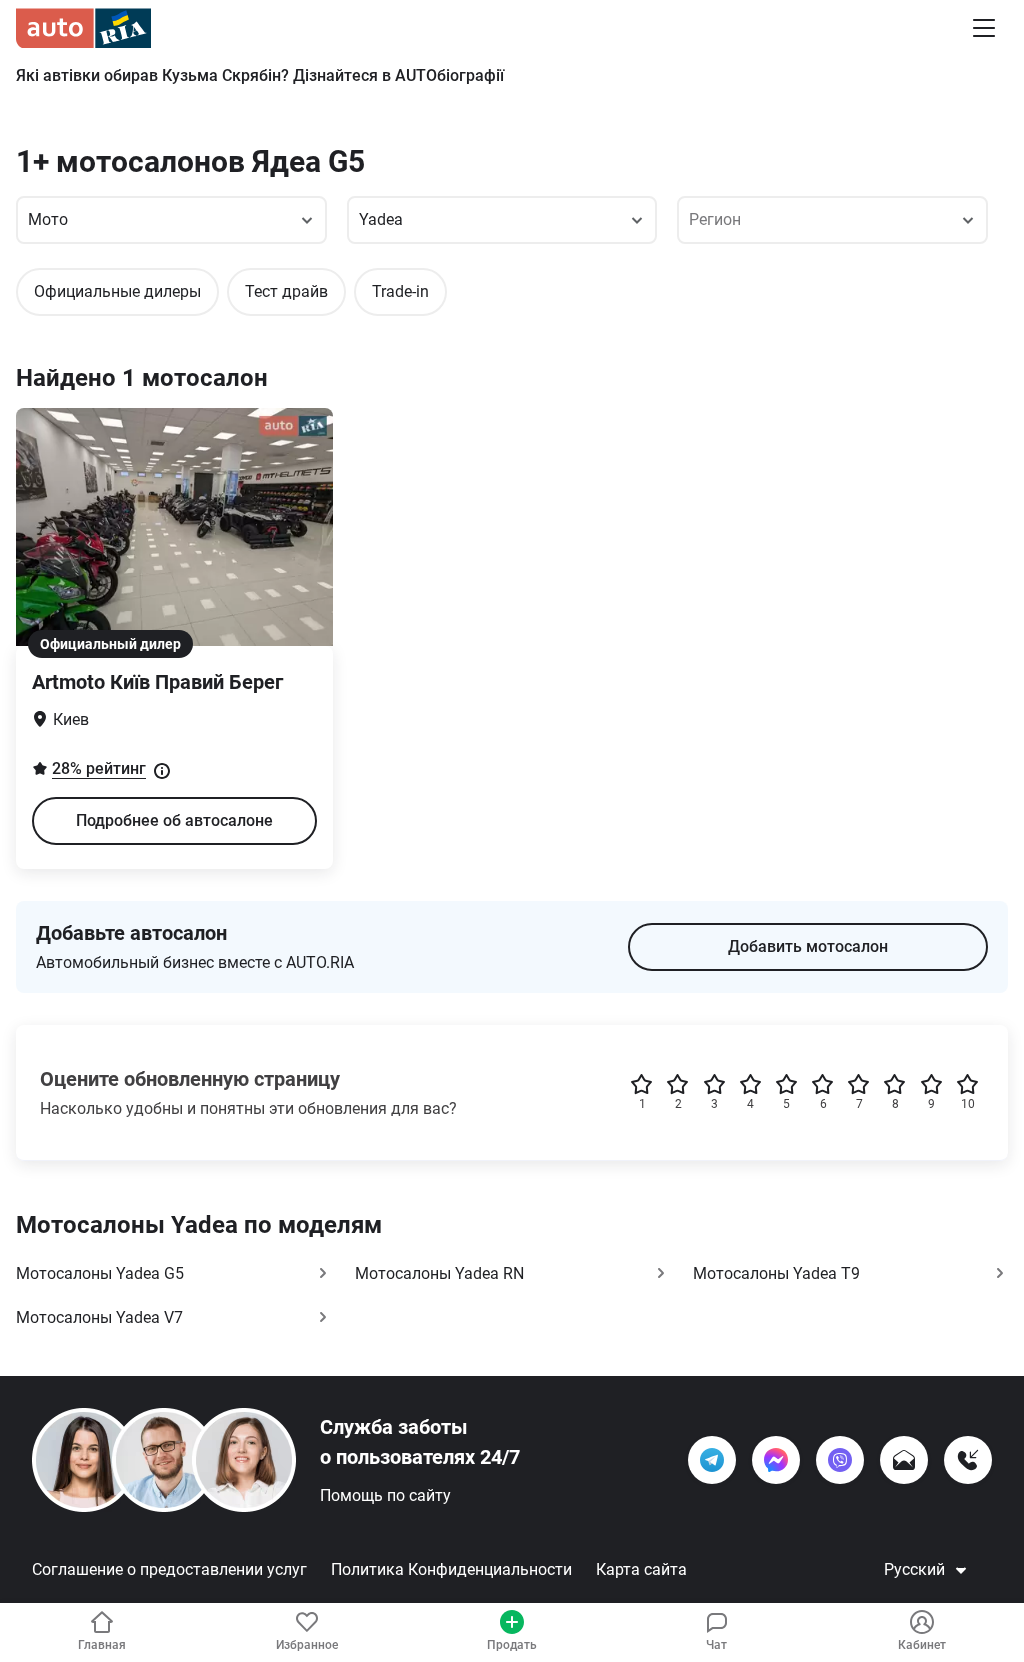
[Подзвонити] (968, 1460)
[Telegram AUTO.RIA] (712, 1460)
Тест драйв (286, 291)
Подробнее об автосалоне (174, 820)
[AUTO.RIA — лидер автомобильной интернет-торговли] (83, 28)
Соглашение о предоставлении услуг (169, 1569)
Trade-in (400, 291)
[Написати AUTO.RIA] (904, 1460)
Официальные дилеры (117, 291)
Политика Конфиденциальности (451, 1569)
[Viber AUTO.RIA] (840, 1460)
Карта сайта (641, 1569)
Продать (512, 1645)
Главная (102, 1645)
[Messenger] (776, 1460)
